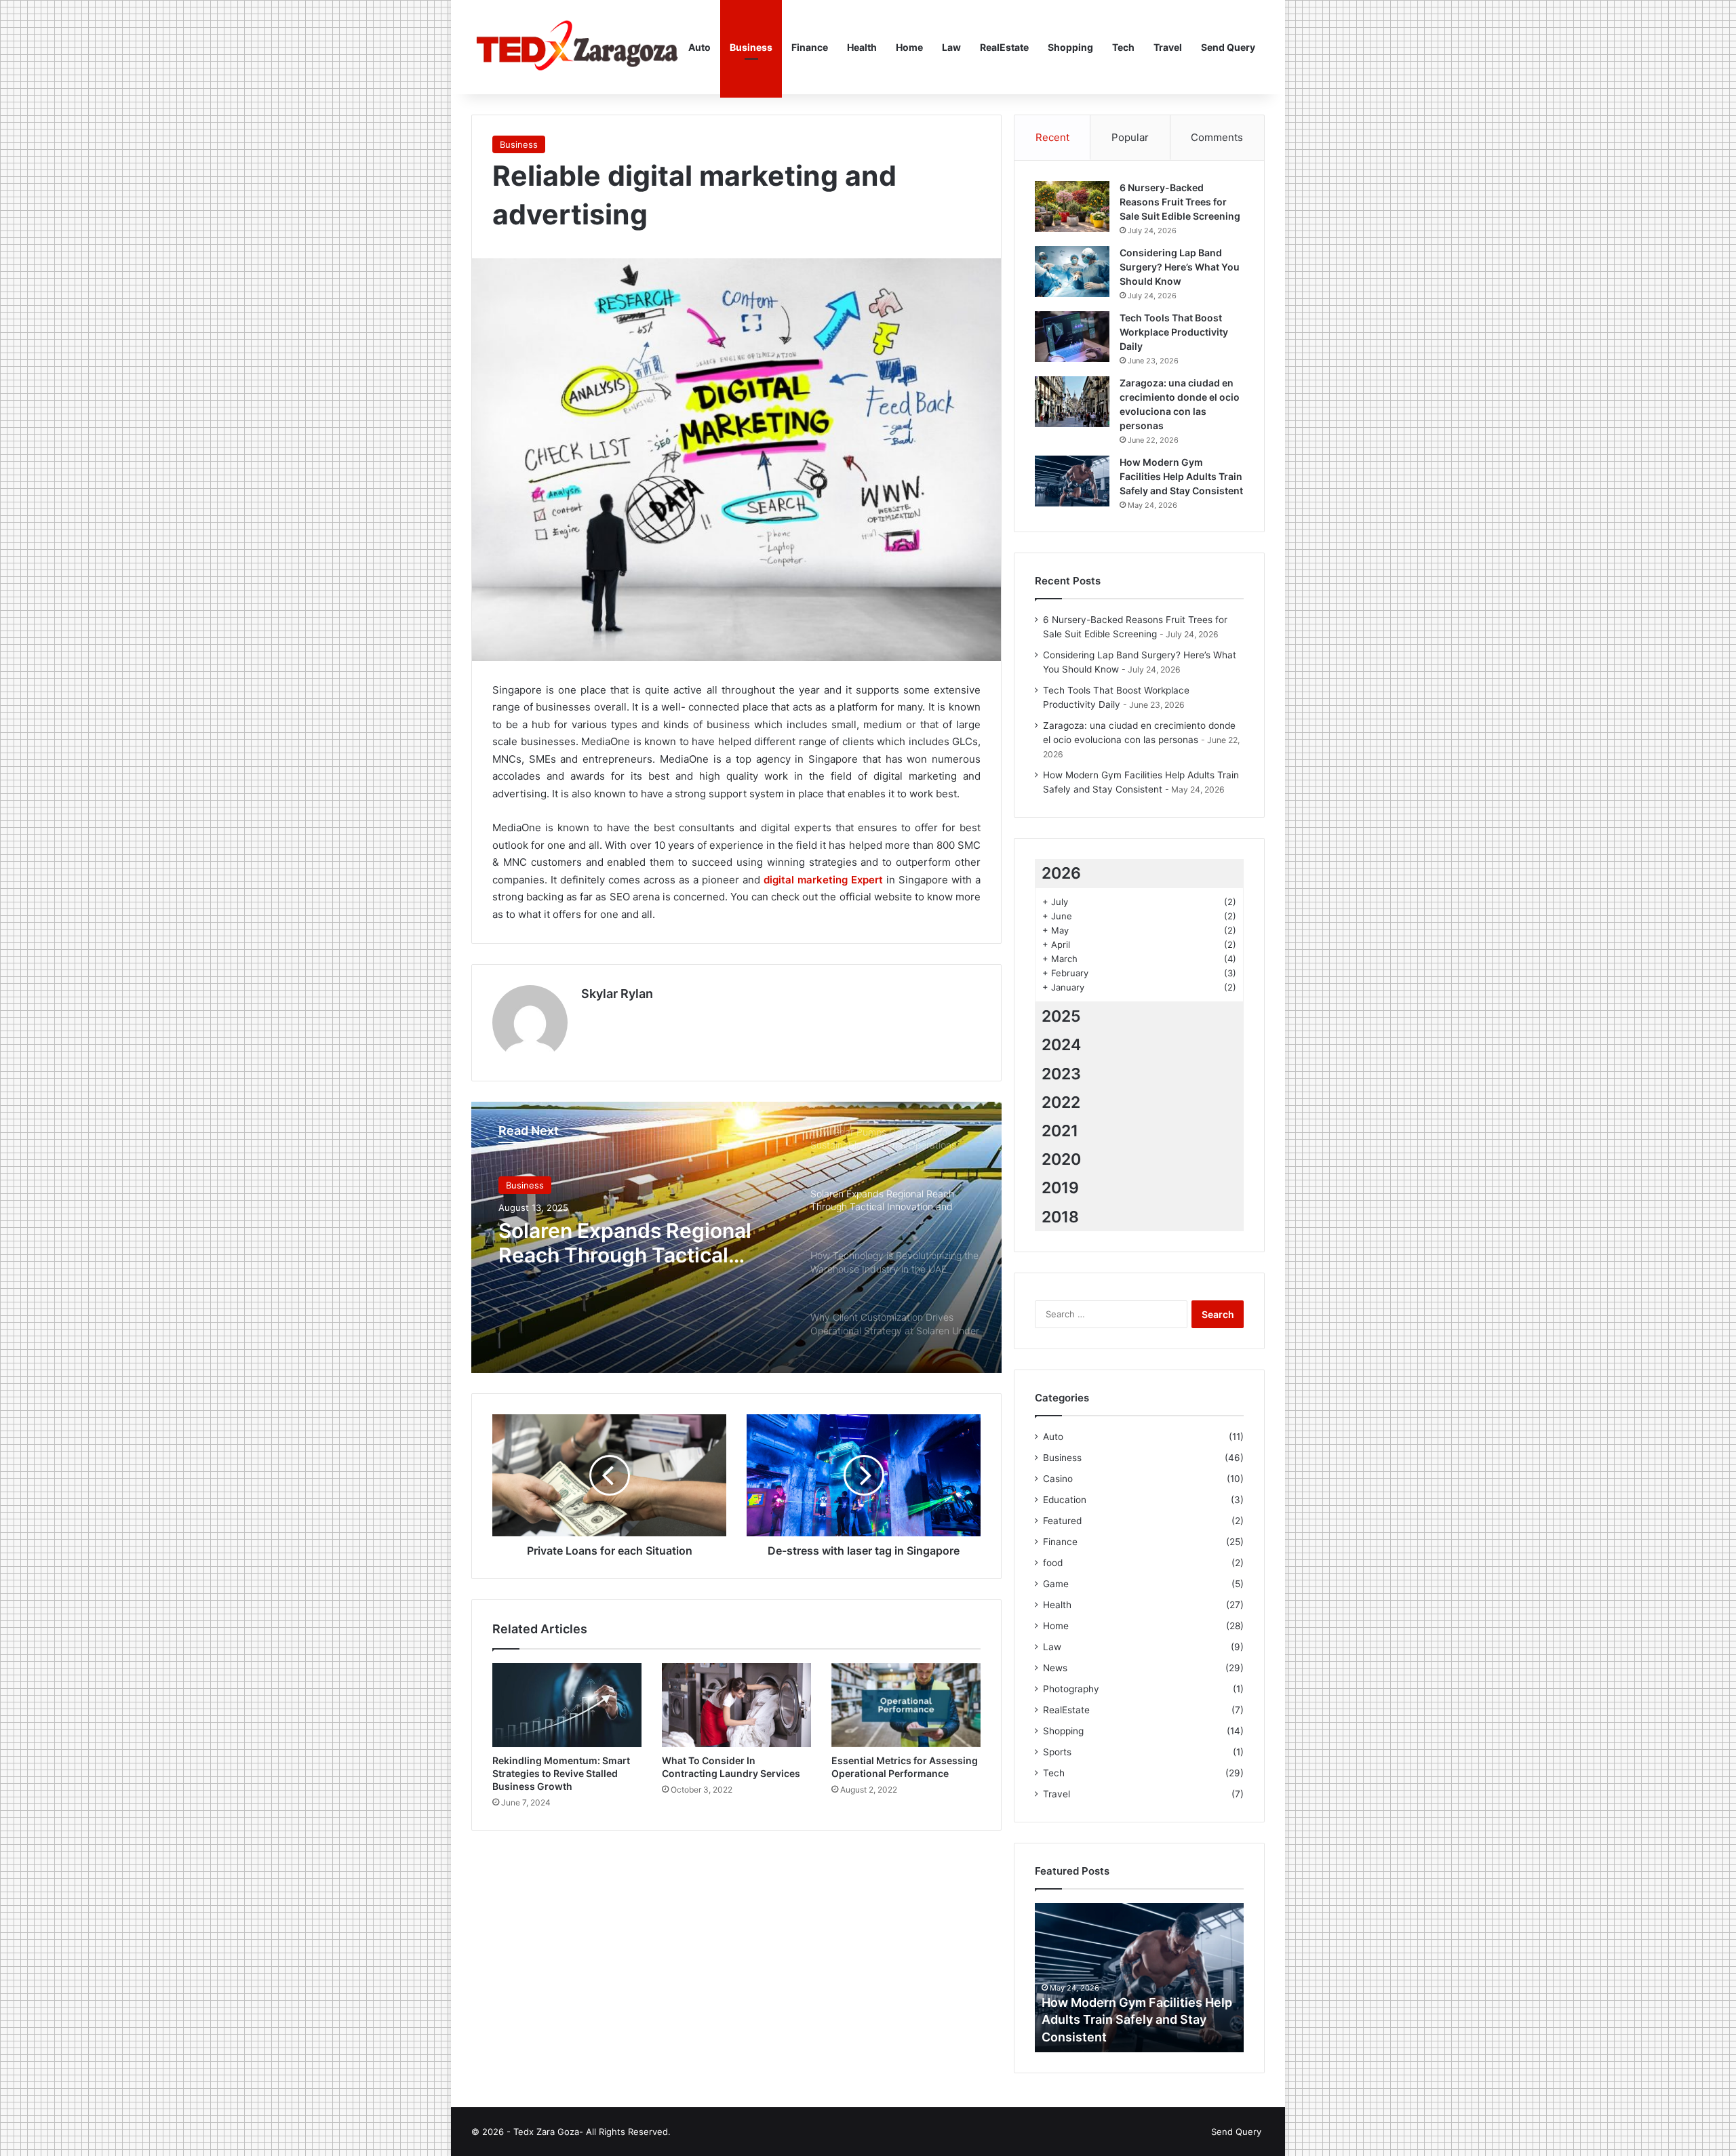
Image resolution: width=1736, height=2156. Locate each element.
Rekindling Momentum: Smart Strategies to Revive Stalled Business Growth (561, 1773)
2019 (1060, 1188)
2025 (1061, 1016)
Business (751, 47)
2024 (1061, 1045)
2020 (1061, 1159)
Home (909, 47)
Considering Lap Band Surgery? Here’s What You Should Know (1180, 267)
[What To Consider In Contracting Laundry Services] (736, 1705)
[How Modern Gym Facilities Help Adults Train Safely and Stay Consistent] (1072, 481)
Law (951, 47)
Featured (1062, 1521)
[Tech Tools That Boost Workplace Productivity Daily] (1072, 337)
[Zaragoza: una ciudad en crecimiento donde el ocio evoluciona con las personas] (1072, 402)
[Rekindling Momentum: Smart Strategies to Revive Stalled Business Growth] (567, 1705)
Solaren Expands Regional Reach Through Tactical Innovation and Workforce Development (625, 1243)
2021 (1060, 1131)
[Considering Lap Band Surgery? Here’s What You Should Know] (1072, 272)
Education (1065, 1500)
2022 (1061, 1102)
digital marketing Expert (823, 880)
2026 (1061, 873)
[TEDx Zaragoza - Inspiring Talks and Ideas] (575, 47)
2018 (1060, 1217)
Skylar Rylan (617, 994)
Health (862, 47)
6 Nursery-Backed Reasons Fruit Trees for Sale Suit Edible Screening (1180, 202)
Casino (1058, 1479)
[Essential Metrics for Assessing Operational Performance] (906, 1705)
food (1053, 1563)
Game (1056, 1584)
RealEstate (1004, 47)
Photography (1071, 1689)
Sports (1057, 1752)
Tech (1123, 47)
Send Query (1228, 47)
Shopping (1070, 47)
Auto (699, 47)
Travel (1168, 47)
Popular (1130, 137)
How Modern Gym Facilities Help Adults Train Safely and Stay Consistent (1181, 476)
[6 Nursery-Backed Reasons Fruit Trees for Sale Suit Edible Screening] (1072, 206)
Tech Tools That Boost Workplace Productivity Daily (1174, 332)
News (1055, 1668)
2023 (1061, 1074)
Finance (810, 47)
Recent (1052, 137)
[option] (736, 1237)
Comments (1217, 137)
